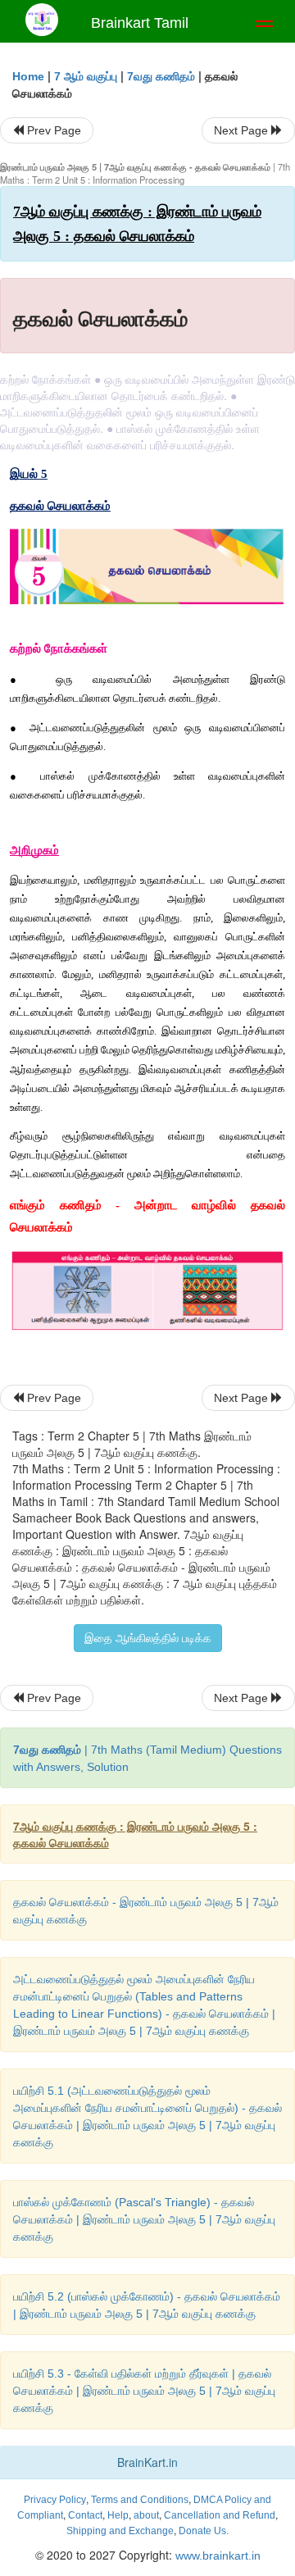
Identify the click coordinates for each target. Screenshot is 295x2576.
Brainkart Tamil (140, 23)
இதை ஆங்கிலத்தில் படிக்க (148, 1638)
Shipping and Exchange (120, 2531)
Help (118, 2515)
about (146, 2515)
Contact (85, 2515)
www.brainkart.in (216, 2556)
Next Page (243, 130)
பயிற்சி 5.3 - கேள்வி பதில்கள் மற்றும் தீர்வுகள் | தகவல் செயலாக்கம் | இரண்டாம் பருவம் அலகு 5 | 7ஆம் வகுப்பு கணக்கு (144, 2391)
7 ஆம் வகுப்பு (86, 76)
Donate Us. (204, 2531)
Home (28, 76)
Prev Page (52, 130)
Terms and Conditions (140, 2500)
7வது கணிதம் (161, 76)
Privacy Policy (55, 2500)
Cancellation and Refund (220, 2515)
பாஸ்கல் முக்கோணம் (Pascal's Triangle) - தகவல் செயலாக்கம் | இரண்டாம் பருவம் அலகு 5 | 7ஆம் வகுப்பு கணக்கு (144, 2219)
